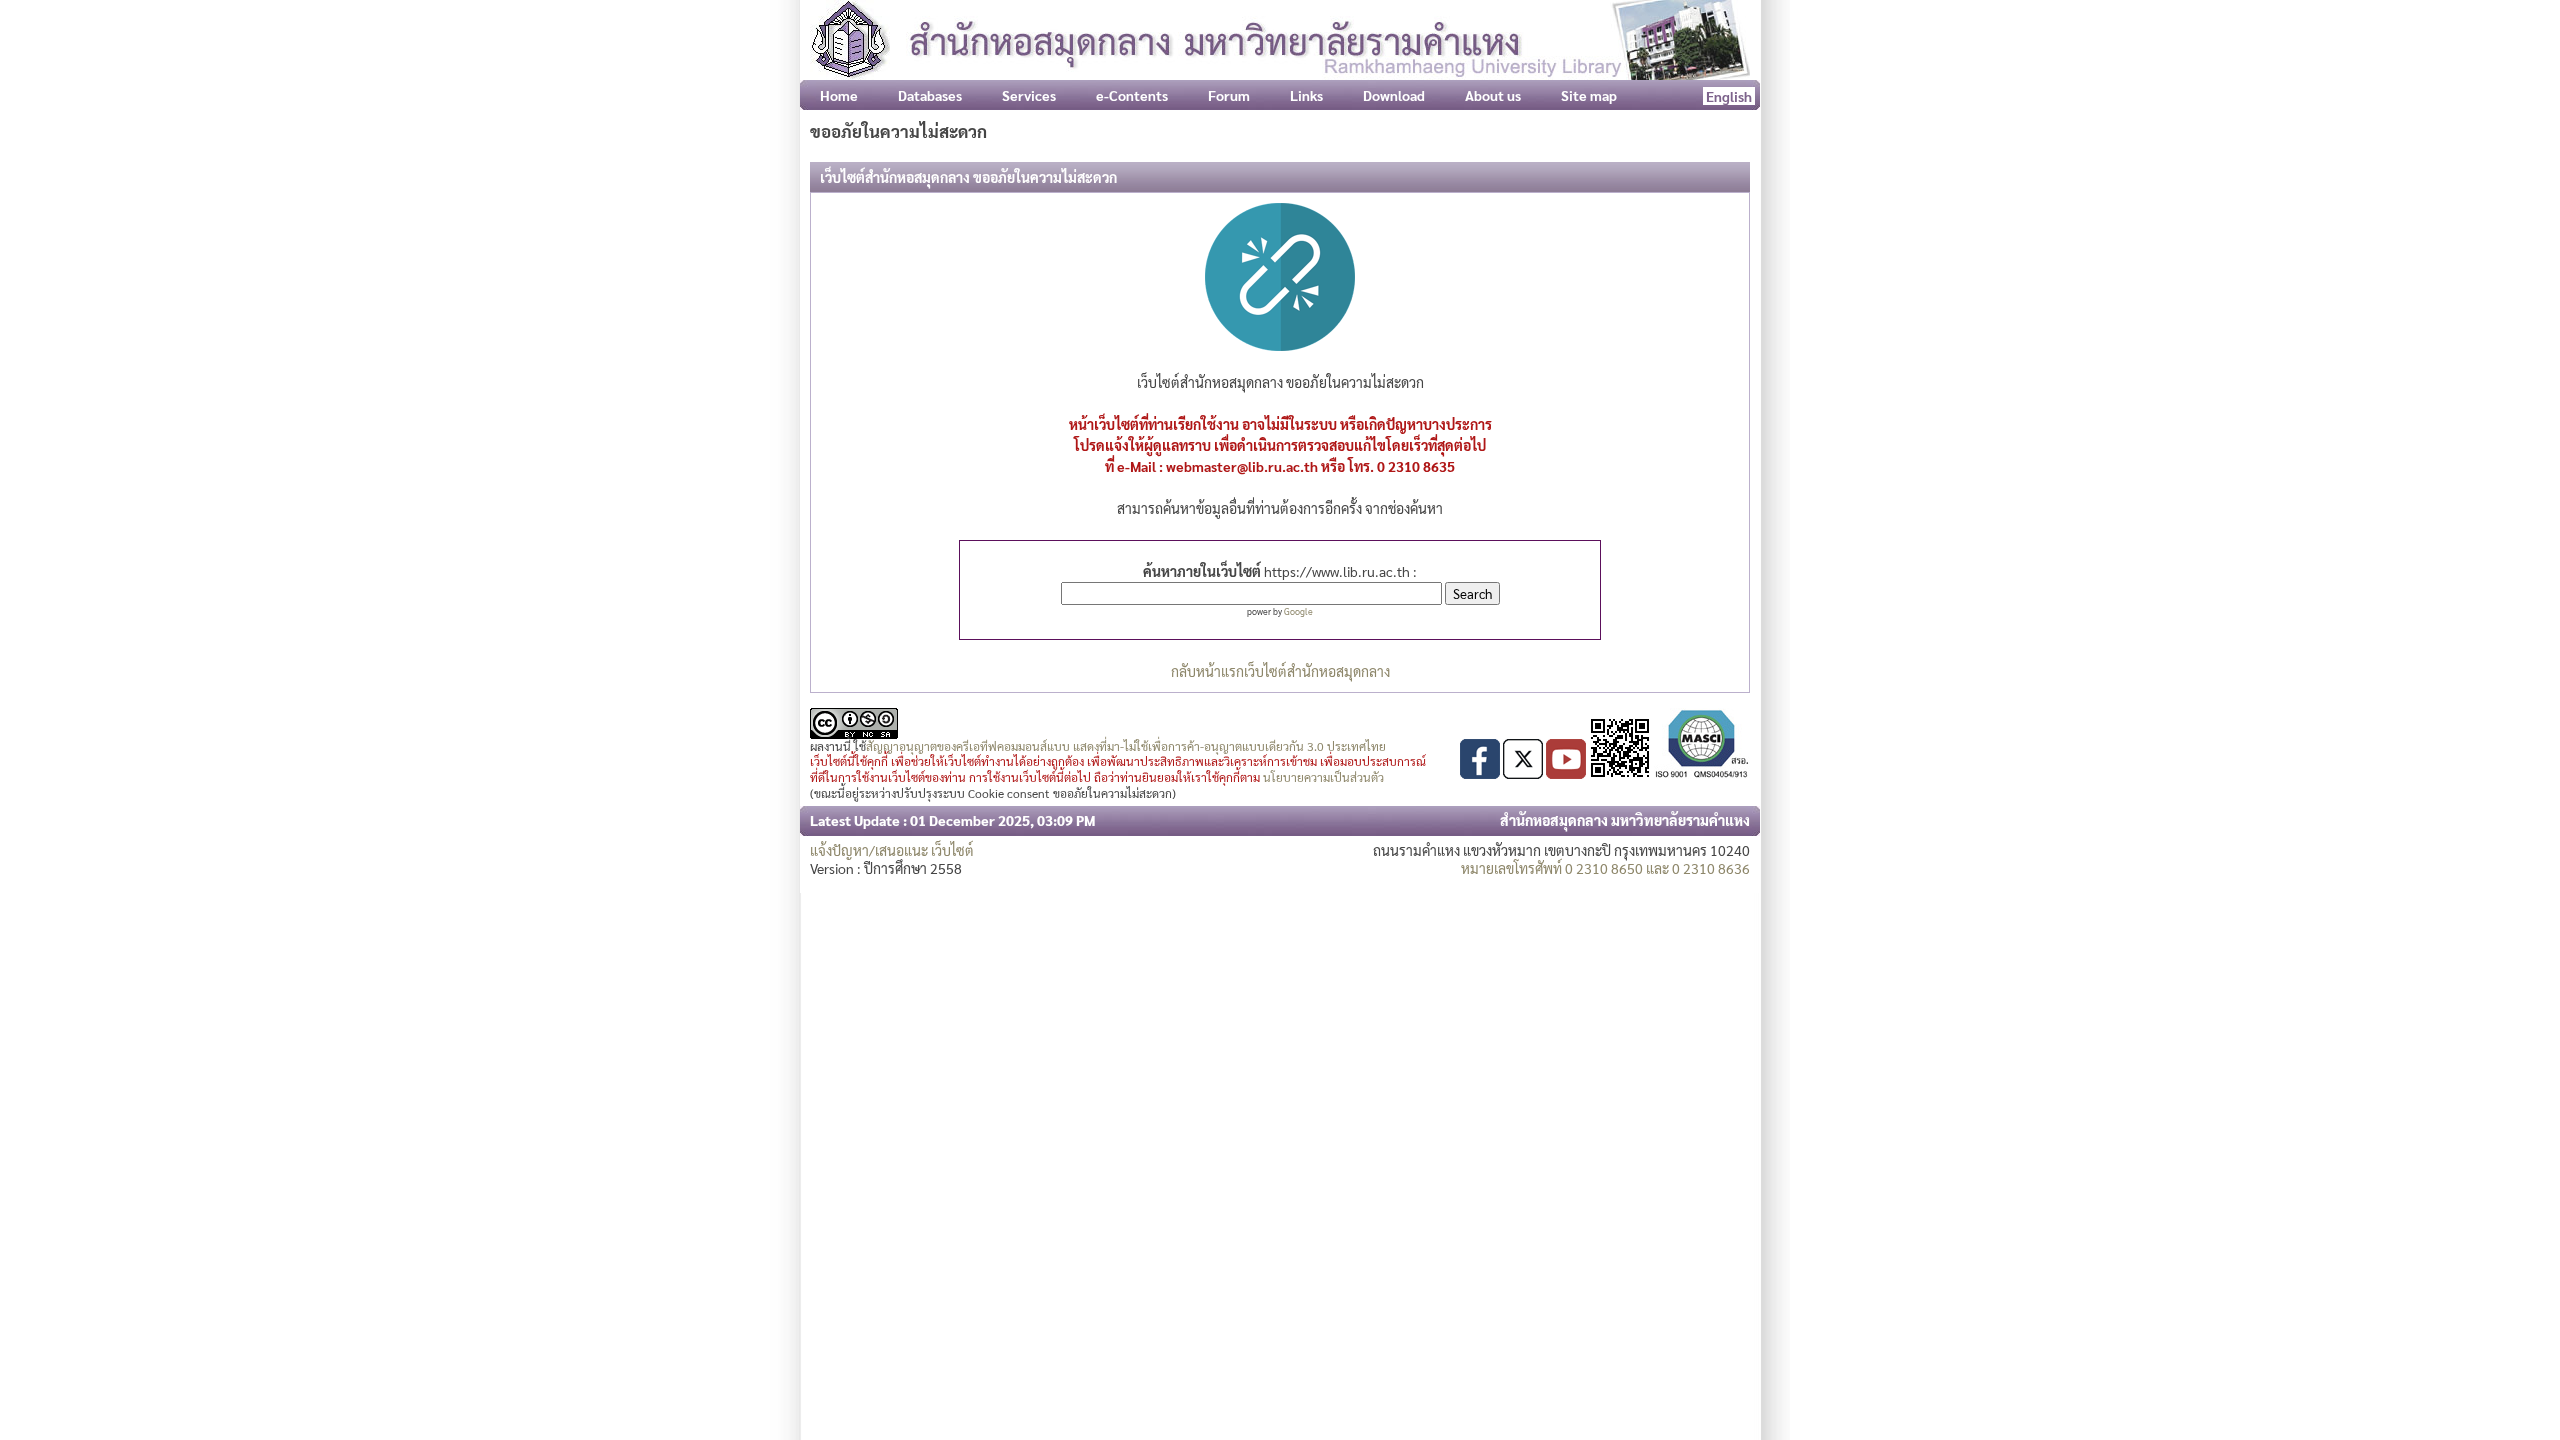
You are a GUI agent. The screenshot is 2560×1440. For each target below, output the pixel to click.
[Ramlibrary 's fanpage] (1480, 773)
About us (1493, 95)
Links (1306, 95)
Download (1394, 95)
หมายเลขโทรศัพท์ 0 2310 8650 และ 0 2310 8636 (1605, 868)
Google (1298, 611)
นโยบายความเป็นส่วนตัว (1323, 777)
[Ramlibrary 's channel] (1566, 773)
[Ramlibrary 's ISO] (1702, 773)
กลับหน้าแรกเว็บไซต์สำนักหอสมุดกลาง (1280, 671)
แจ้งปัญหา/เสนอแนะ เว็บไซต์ (892, 850)
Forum (1229, 95)
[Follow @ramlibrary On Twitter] (1523, 773)
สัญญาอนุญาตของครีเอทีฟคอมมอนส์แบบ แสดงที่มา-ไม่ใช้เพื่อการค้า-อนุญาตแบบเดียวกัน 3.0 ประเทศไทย (1126, 746)
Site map (1589, 95)
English (1729, 96)
